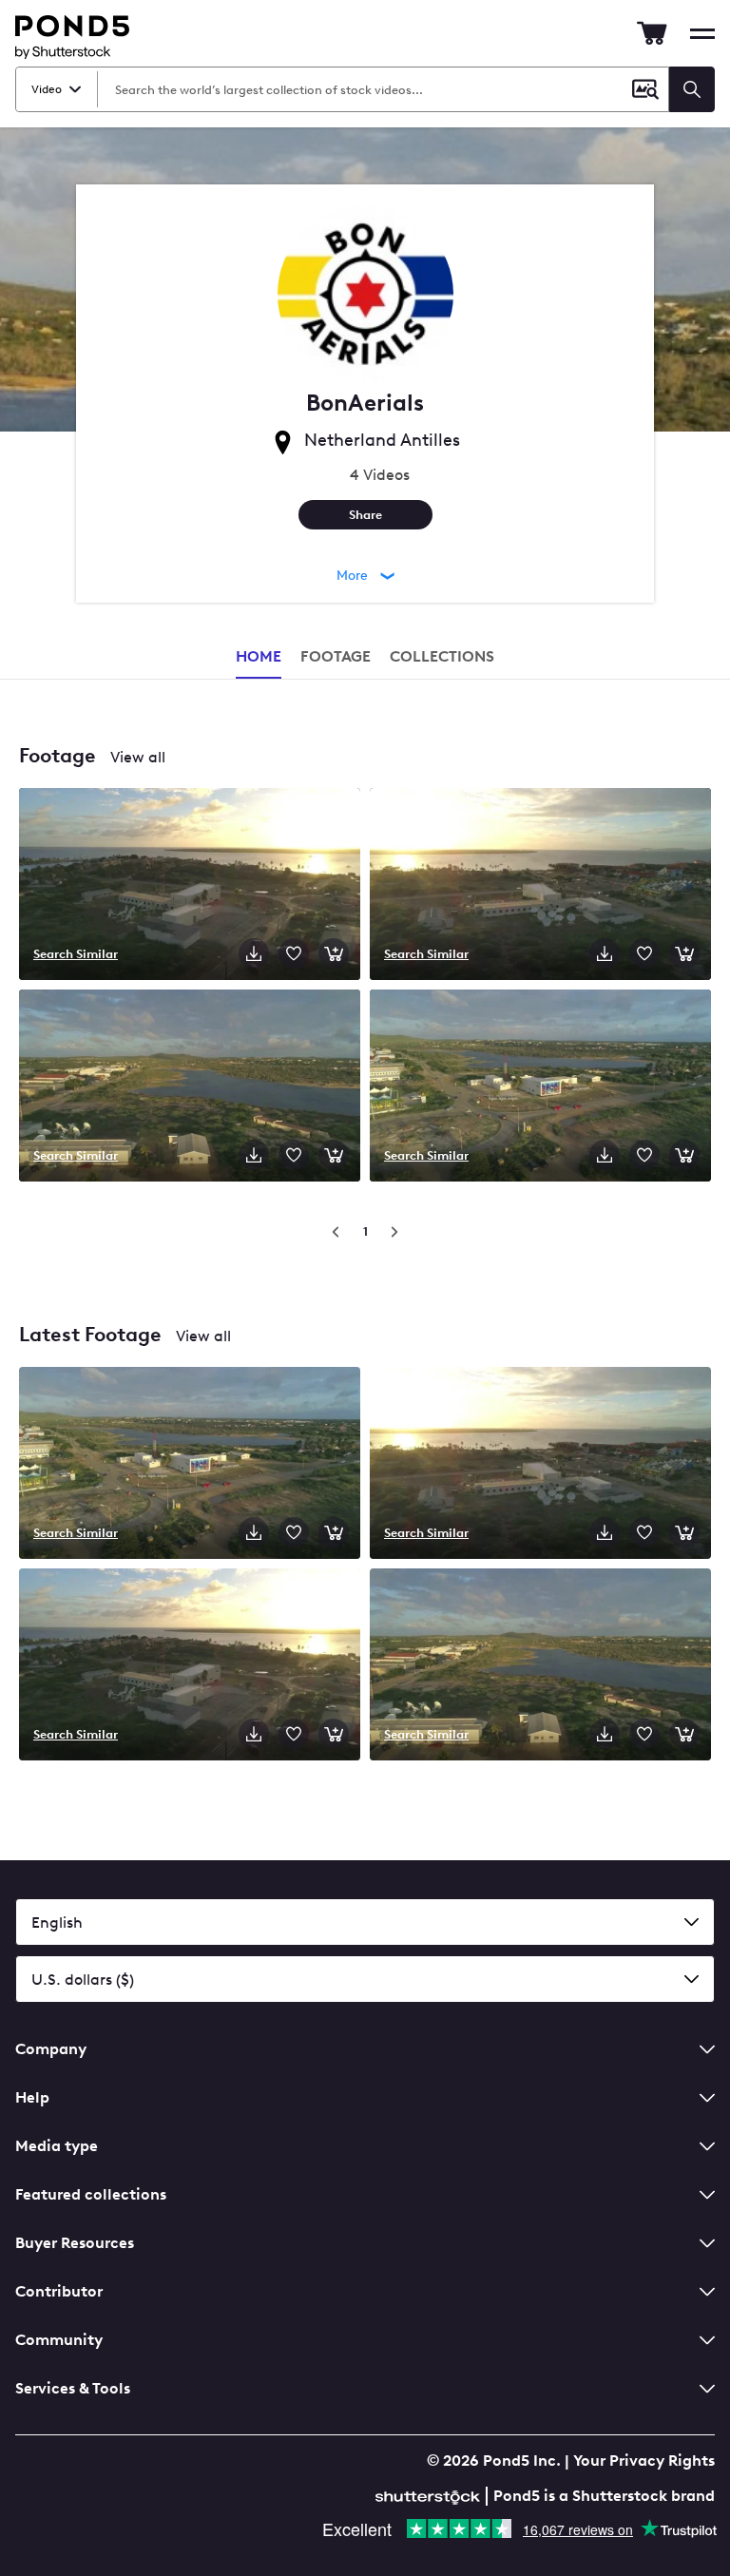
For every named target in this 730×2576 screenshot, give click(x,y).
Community (59, 2340)
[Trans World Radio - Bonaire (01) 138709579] (540, 1087)
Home (259, 656)
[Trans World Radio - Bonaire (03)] (190, 1666)
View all (138, 757)
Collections (442, 656)
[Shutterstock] (431, 2495)
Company (51, 2049)
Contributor (59, 2291)
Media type (57, 2146)
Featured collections (91, 2194)
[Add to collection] (294, 953)
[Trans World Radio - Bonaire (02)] (540, 1465)
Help (32, 2097)
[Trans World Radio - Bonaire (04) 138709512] (190, 1087)
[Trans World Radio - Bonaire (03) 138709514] (190, 886)
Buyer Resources (75, 2243)
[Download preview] (254, 953)
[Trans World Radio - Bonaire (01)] (190, 1465)
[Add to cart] (334, 953)
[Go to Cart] (652, 33)
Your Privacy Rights (644, 2461)
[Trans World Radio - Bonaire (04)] (540, 1666)
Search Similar (76, 953)
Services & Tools (73, 2388)
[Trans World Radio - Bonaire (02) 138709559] (540, 886)
